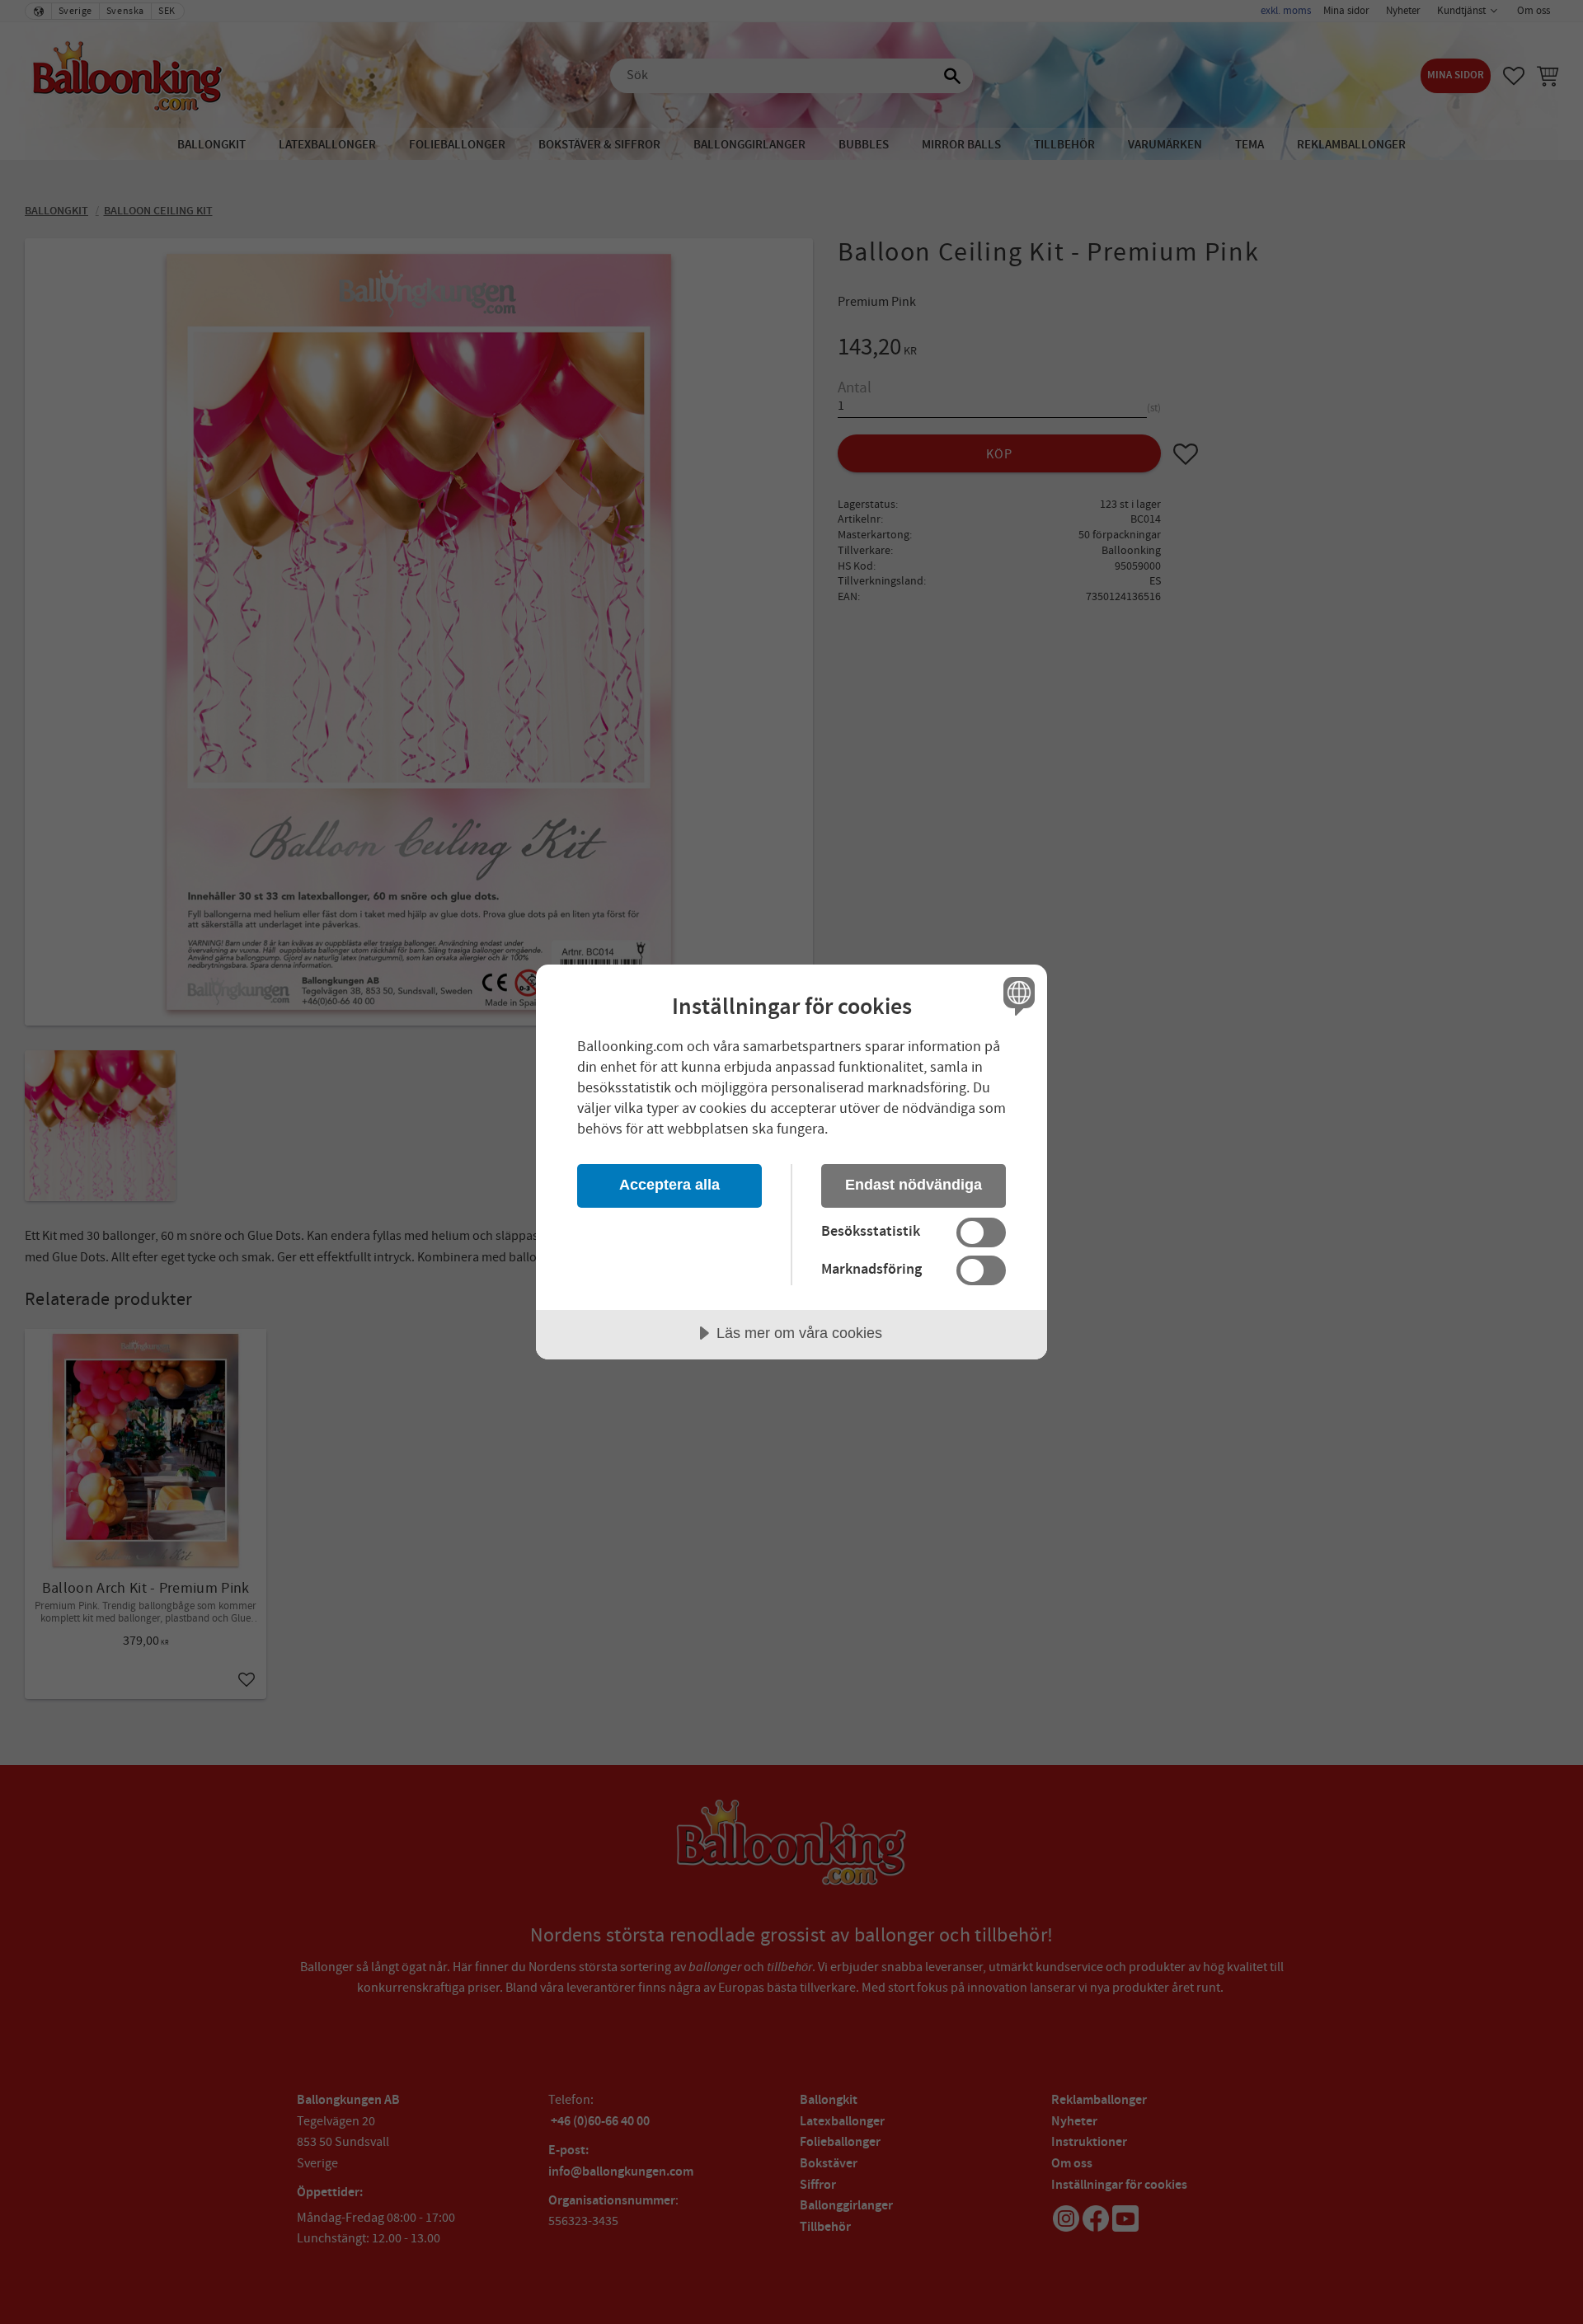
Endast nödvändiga (914, 1185)
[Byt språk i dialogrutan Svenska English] (1016, 995)
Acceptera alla (669, 1185)
